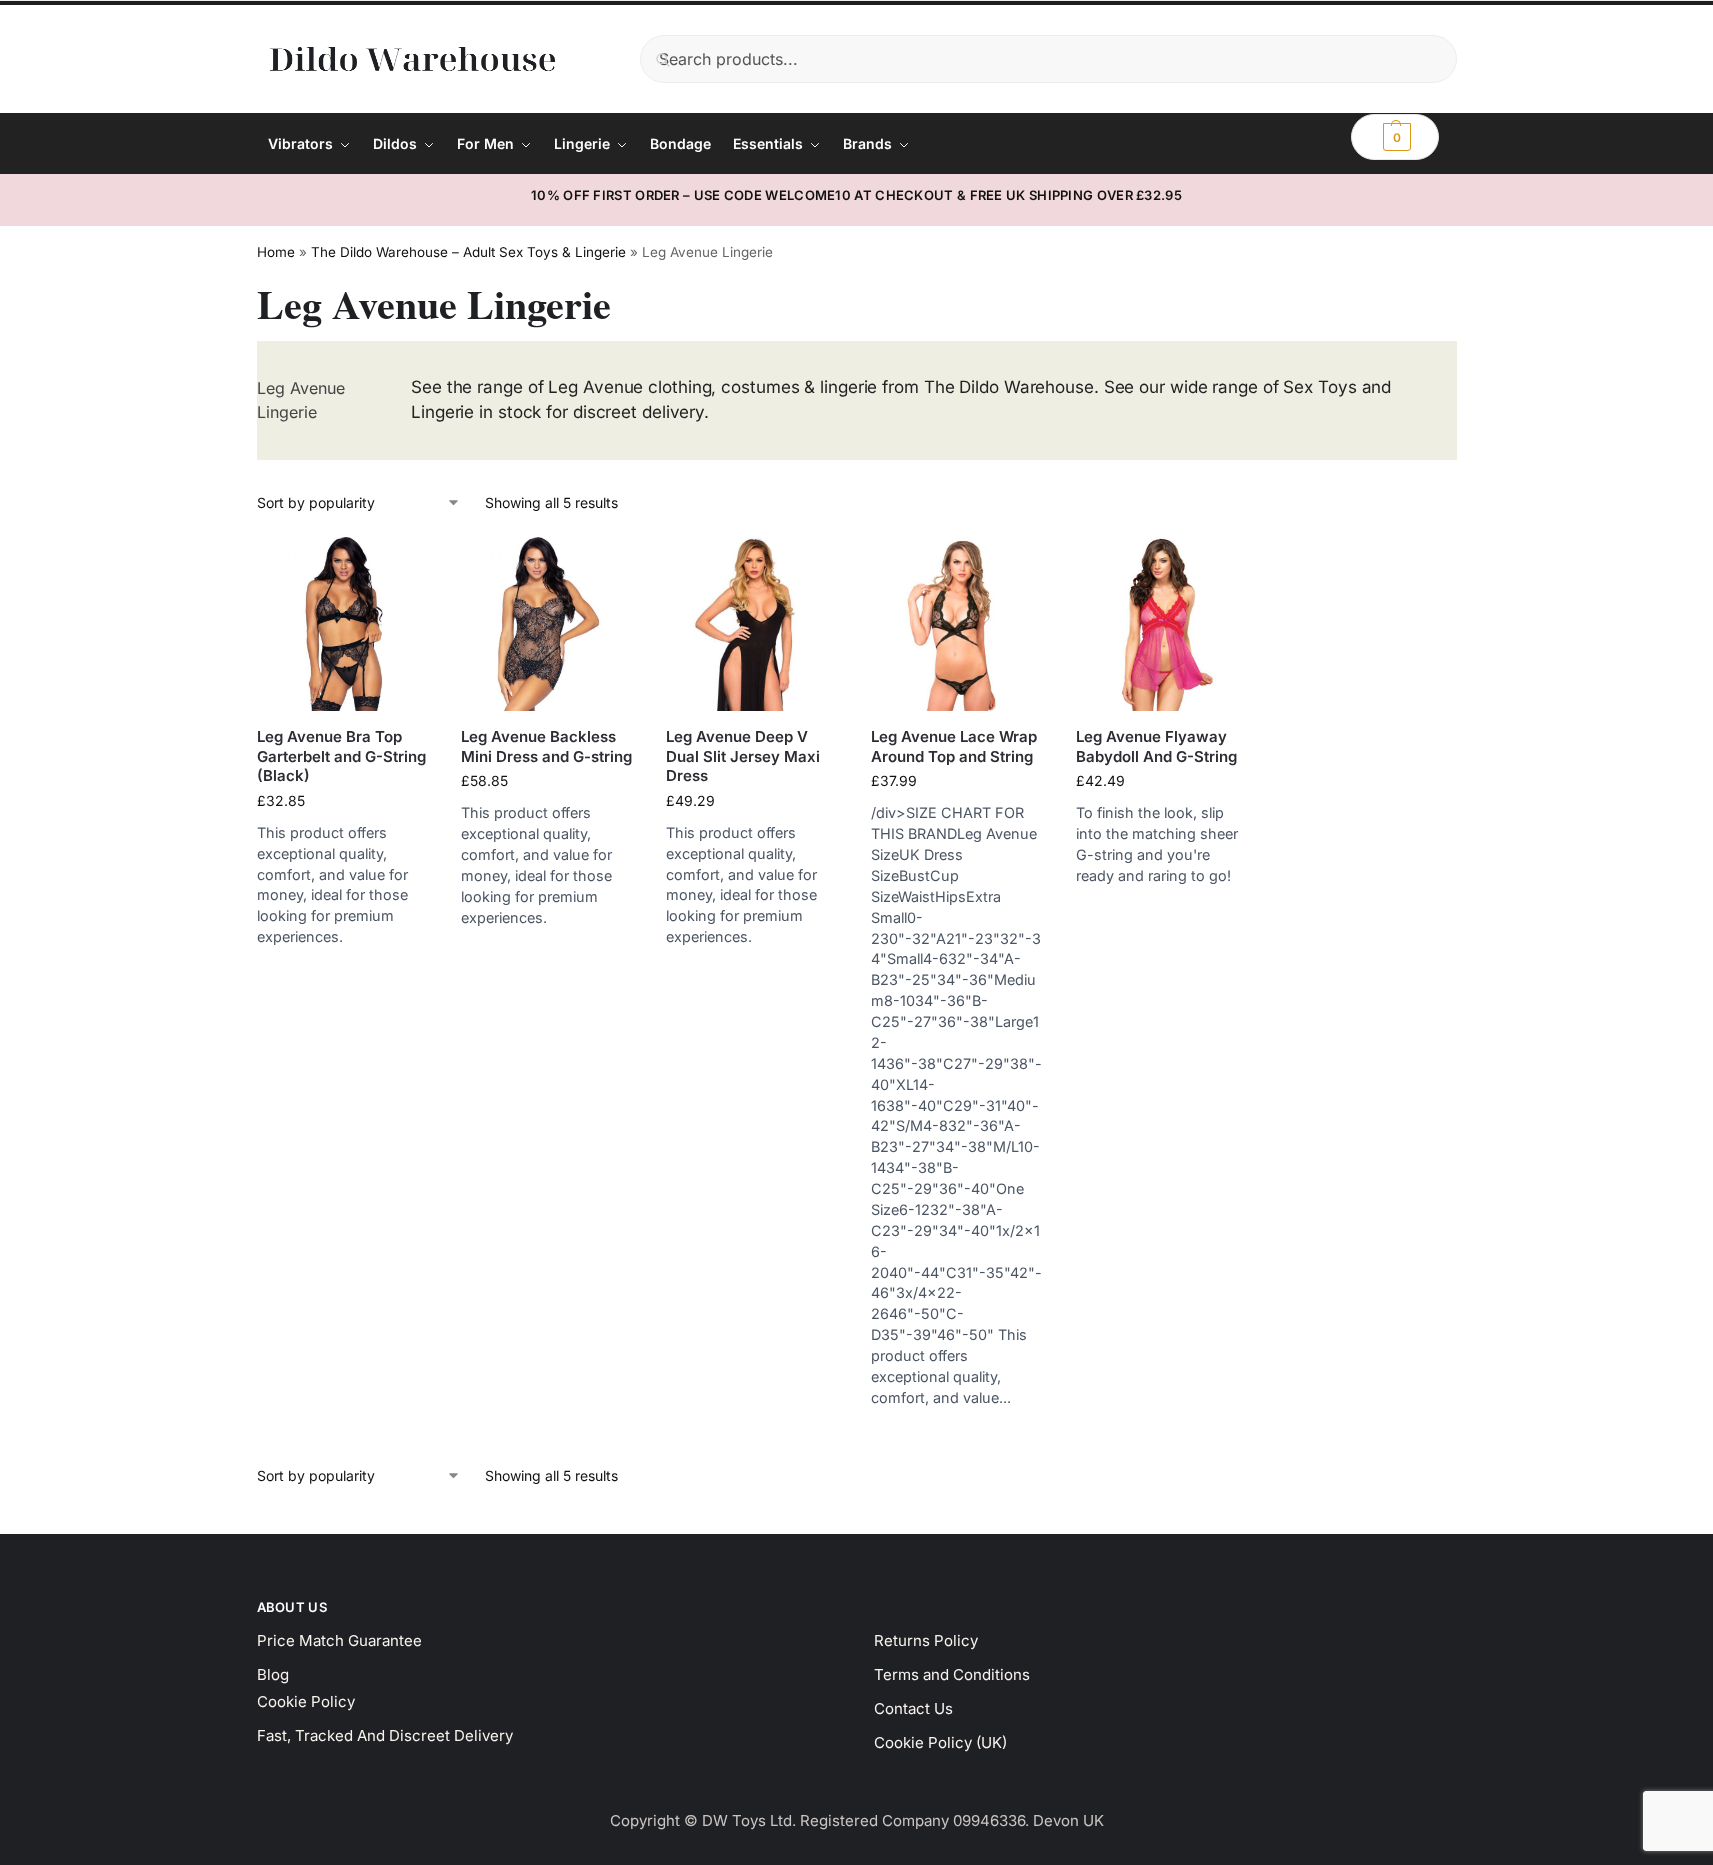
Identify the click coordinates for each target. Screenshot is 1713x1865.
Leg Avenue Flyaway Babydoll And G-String (1156, 746)
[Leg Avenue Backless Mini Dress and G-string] (548, 624)
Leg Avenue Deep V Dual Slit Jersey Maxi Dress (743, 756)
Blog (273, 1674)
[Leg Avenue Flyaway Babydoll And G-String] (1163, 624)
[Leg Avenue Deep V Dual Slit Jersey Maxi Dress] (753, 624)
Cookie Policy (306, 1701)
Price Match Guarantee (339, 1640)
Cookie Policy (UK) (940, 1742)
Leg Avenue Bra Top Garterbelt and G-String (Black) (341, 756)
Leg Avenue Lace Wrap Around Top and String (954, 746)
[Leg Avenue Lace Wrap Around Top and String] (958, 624)
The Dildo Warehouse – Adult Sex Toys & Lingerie (468, 252)
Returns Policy (926, 1640)
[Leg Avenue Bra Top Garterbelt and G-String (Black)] (344, 624)
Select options (343, 967)
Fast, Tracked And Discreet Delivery (385, 1735)
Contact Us (913, 1708)
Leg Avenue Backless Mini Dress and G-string (546, 746)
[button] (1395, 137)
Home (276, 252)
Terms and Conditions (952, 1674)
